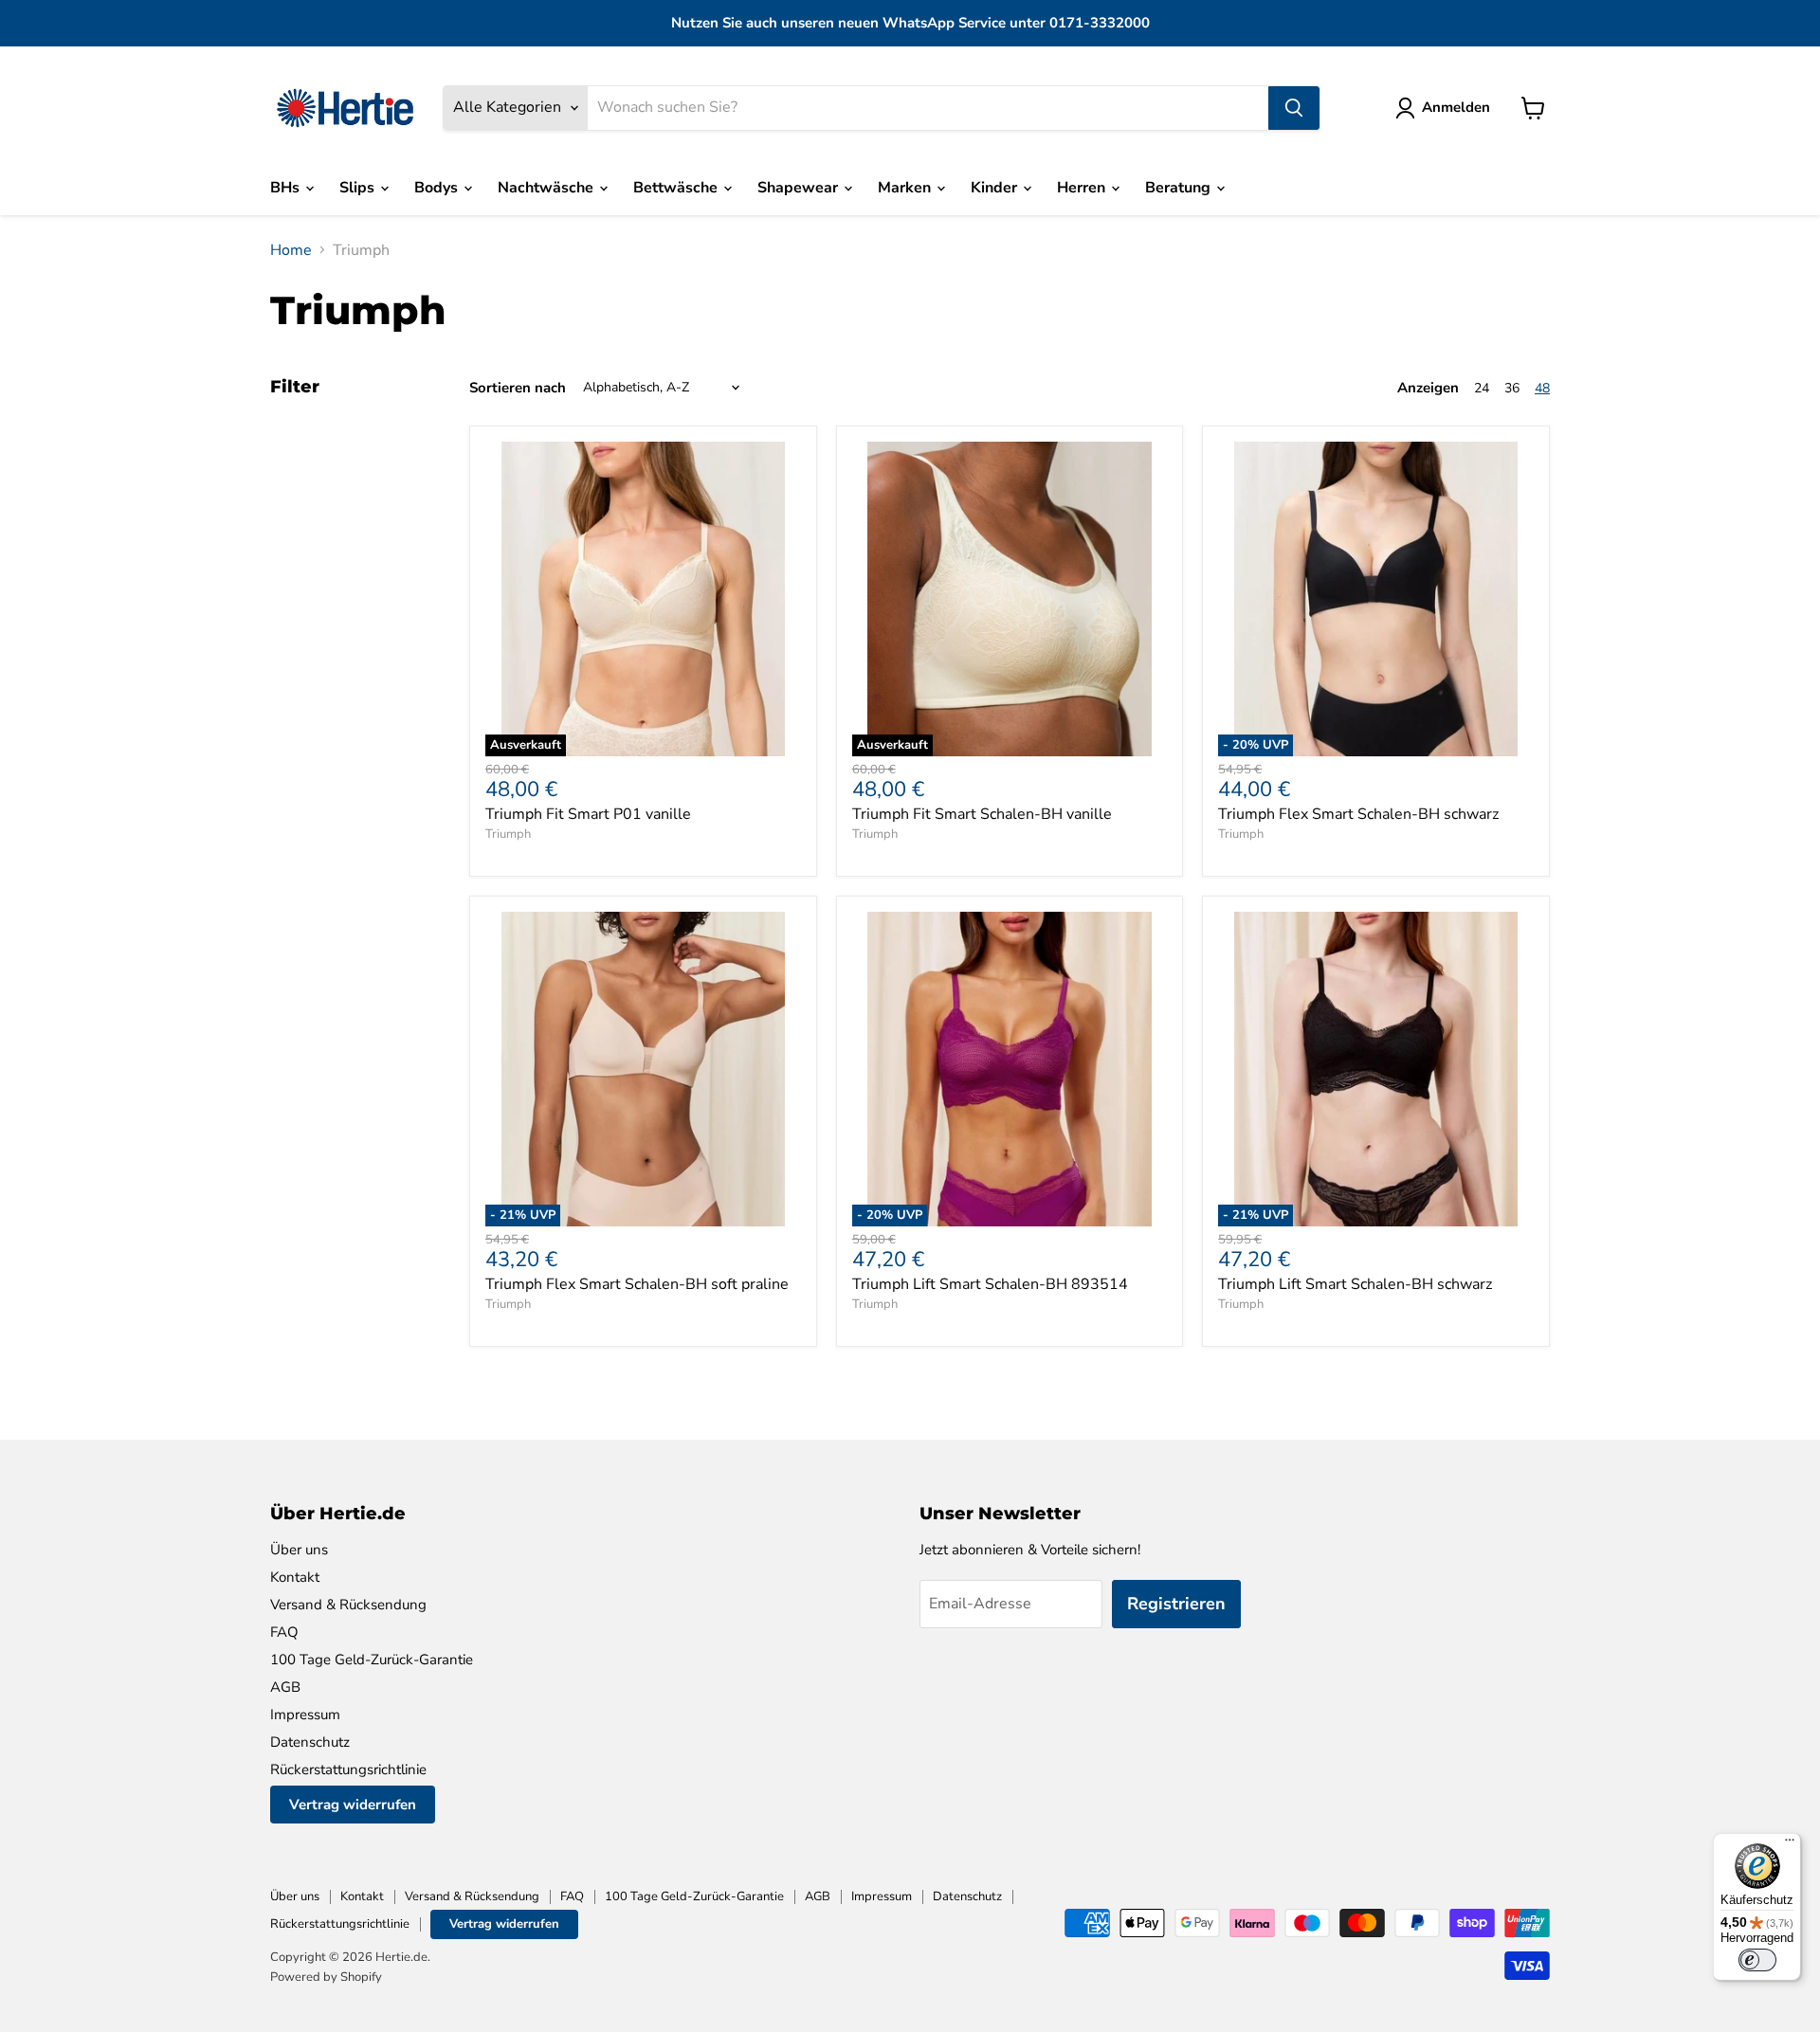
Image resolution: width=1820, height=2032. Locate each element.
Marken (906, 188)
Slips (359, 188)
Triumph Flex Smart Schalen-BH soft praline (637, 1284)
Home (291, 250)
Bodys (438, 188)
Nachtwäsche (547, 188)
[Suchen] (1294, 108)
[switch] (1757, 1960)
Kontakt (295, 1577)
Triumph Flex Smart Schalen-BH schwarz (1358, 814)
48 (1542, 388)
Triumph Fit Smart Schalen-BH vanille (982, 814)
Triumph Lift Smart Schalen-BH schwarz (1355, 1284)
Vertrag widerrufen (353, 1805)
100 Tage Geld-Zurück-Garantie (372, 1660)
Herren (1083, 188)
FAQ (284, 1632)
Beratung (1180, 188)
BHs (287, 188)
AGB (285, 1687)
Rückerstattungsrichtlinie (348, 1769)
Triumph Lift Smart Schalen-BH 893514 (990, 1284)
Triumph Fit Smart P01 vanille (588, 814)
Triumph (508, 834)
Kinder (996, 188)
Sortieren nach (518, 388)
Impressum (305, 1714)
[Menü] (1790, 1844)
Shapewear (800, 188)
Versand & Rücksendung (348, 1605)
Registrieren (1176, 1604)
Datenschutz (310, 1742)
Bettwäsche (677, 188)
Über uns (299, 1550)
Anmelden (1456, 107)
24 (1482, 388)
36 (1512, 388)
